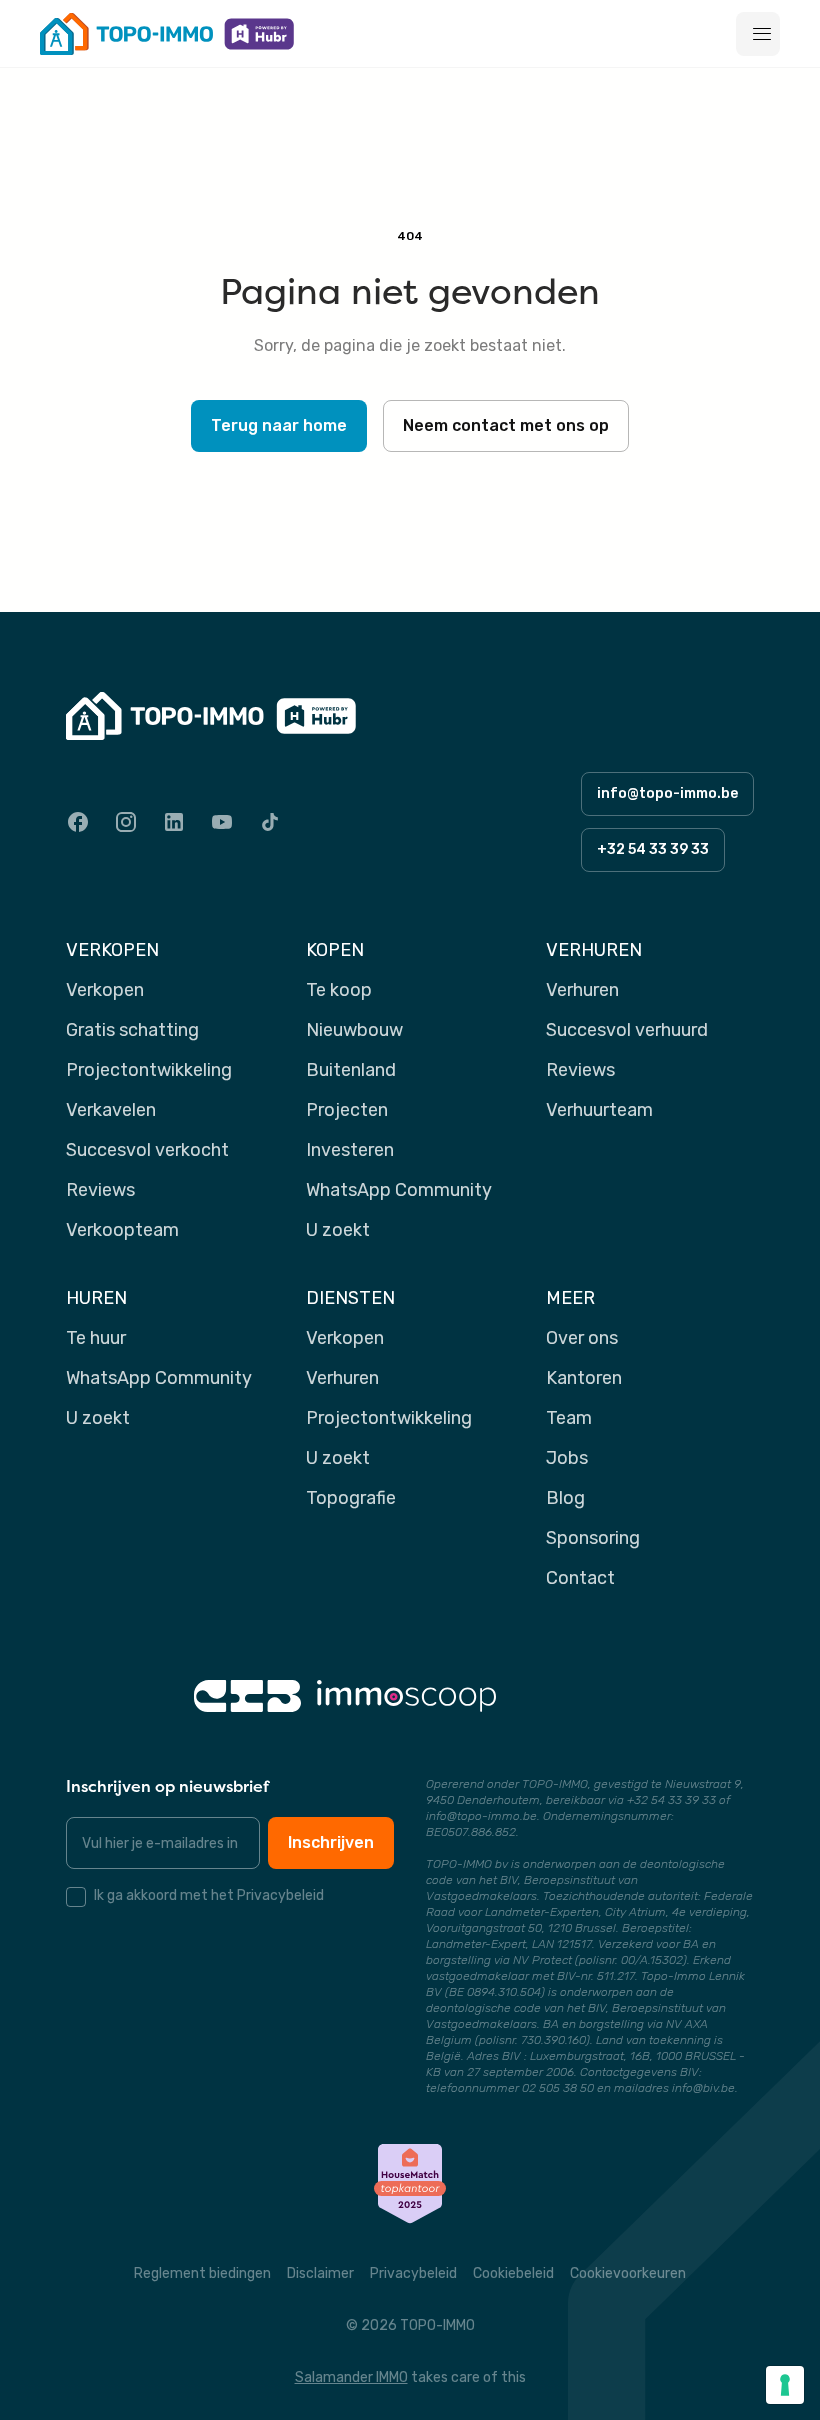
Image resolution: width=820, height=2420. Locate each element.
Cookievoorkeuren (628, 2273)
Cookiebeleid (513, 2273)
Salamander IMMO (351, 2377)
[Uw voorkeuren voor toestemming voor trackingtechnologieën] (785, 2385)
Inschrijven (331, 1842)
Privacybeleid (413, 2273)
